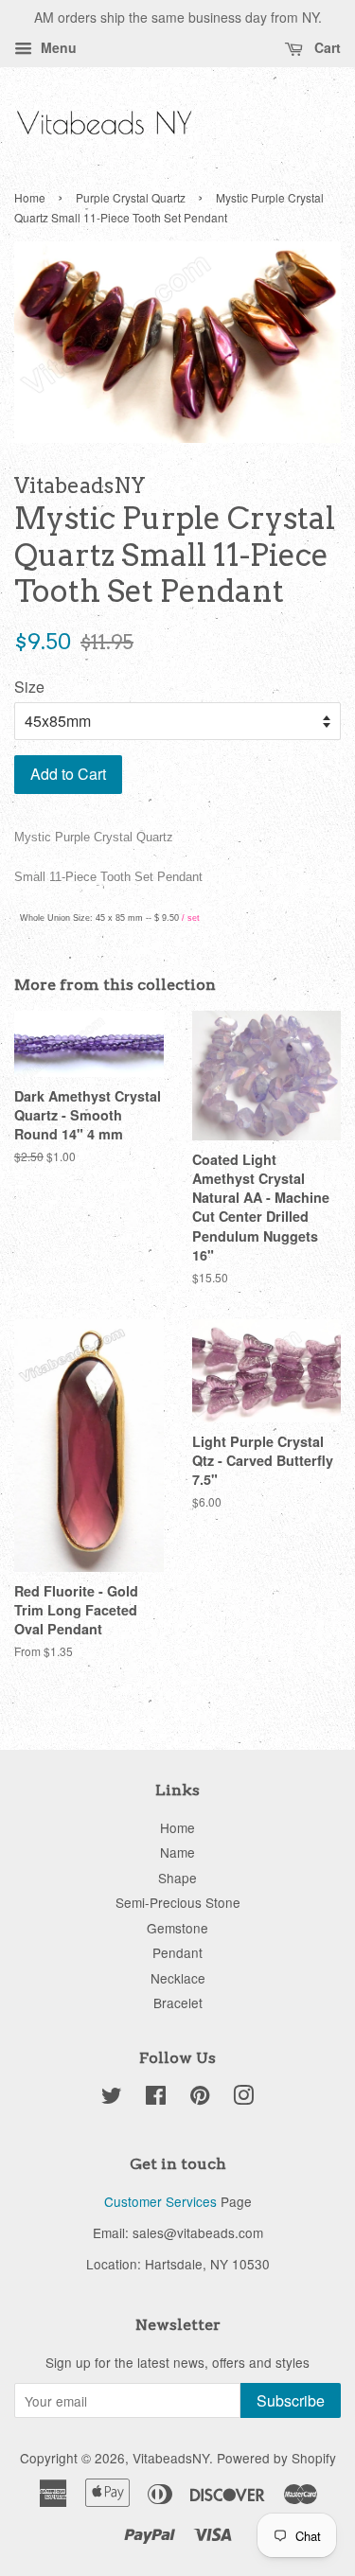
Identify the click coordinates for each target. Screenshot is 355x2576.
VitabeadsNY (171, 2458)
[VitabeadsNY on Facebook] (156, 2098)
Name (177, 1852)
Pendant (177, 1952)
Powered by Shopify (276, 2458)
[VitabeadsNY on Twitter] (112, 2098)
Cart (326, 47)
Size (29, 687)
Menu (57, 47)
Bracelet (178, 2003)
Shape (177, 1878)
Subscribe (291, 2400)
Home (30, 197)
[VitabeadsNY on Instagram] (243, 2098)
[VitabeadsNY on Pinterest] (200, 2098)
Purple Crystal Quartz (131, 197)
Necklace (178, 1978)
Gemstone (177, 1928)
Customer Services (160, 2201)
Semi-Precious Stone (178, 1902)
